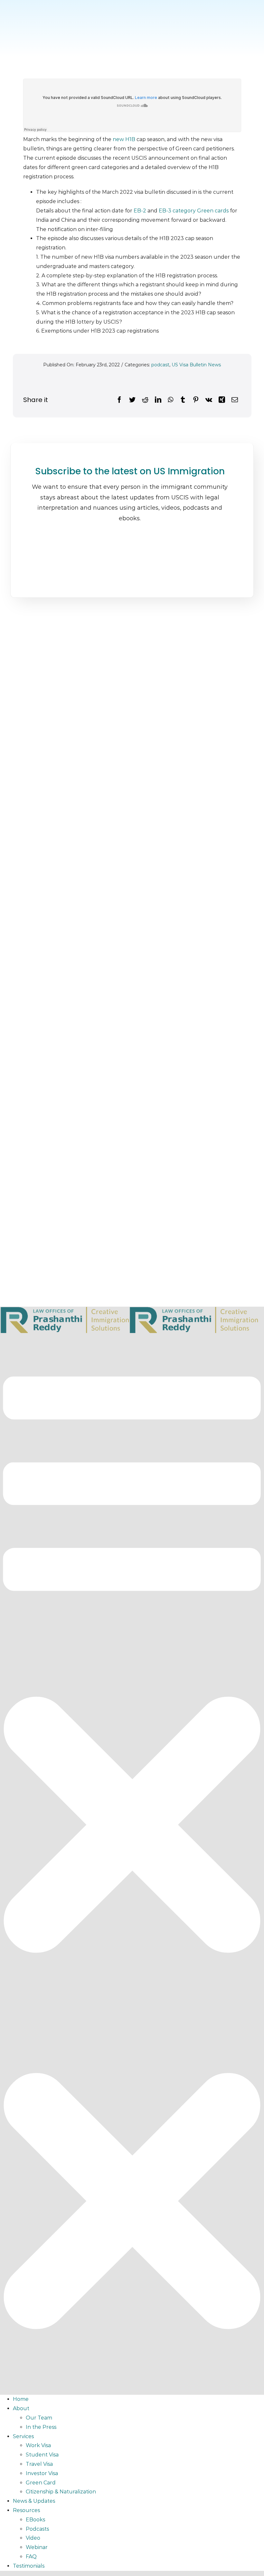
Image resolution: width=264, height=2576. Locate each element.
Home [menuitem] (21, 2399)
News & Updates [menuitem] (34, 2501)
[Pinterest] (196, 400)
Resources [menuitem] (26, 2510)
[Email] (235, 400)
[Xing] (222, 400)
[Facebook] (119, 400)
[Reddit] (145, 400)
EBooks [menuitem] (35, 2520)
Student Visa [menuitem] (42, 2455)
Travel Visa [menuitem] (39, 2464)
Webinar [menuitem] (37, 2547)
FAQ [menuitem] (31, 2557)
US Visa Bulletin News (196, 365)
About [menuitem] (21, 2408)
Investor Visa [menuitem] (42, 2473)
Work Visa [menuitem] (38, 2445)
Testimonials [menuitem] (29, 2566)
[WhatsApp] (170, 400)
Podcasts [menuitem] (37, 2529)
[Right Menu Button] (132, 2385)
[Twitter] (132, 400)
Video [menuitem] (33, 2538)
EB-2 (140, 211)
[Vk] (209, 400)
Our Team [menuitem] (39, 2418)
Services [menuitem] (23, 2436)
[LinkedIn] (158, 400)
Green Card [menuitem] (41, 2483)
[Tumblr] (183, 400)
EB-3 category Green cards (194, 211)
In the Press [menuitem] (41, 2427)
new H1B (123, 139)
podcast (160, 365)
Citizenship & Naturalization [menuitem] (61, 2492)
